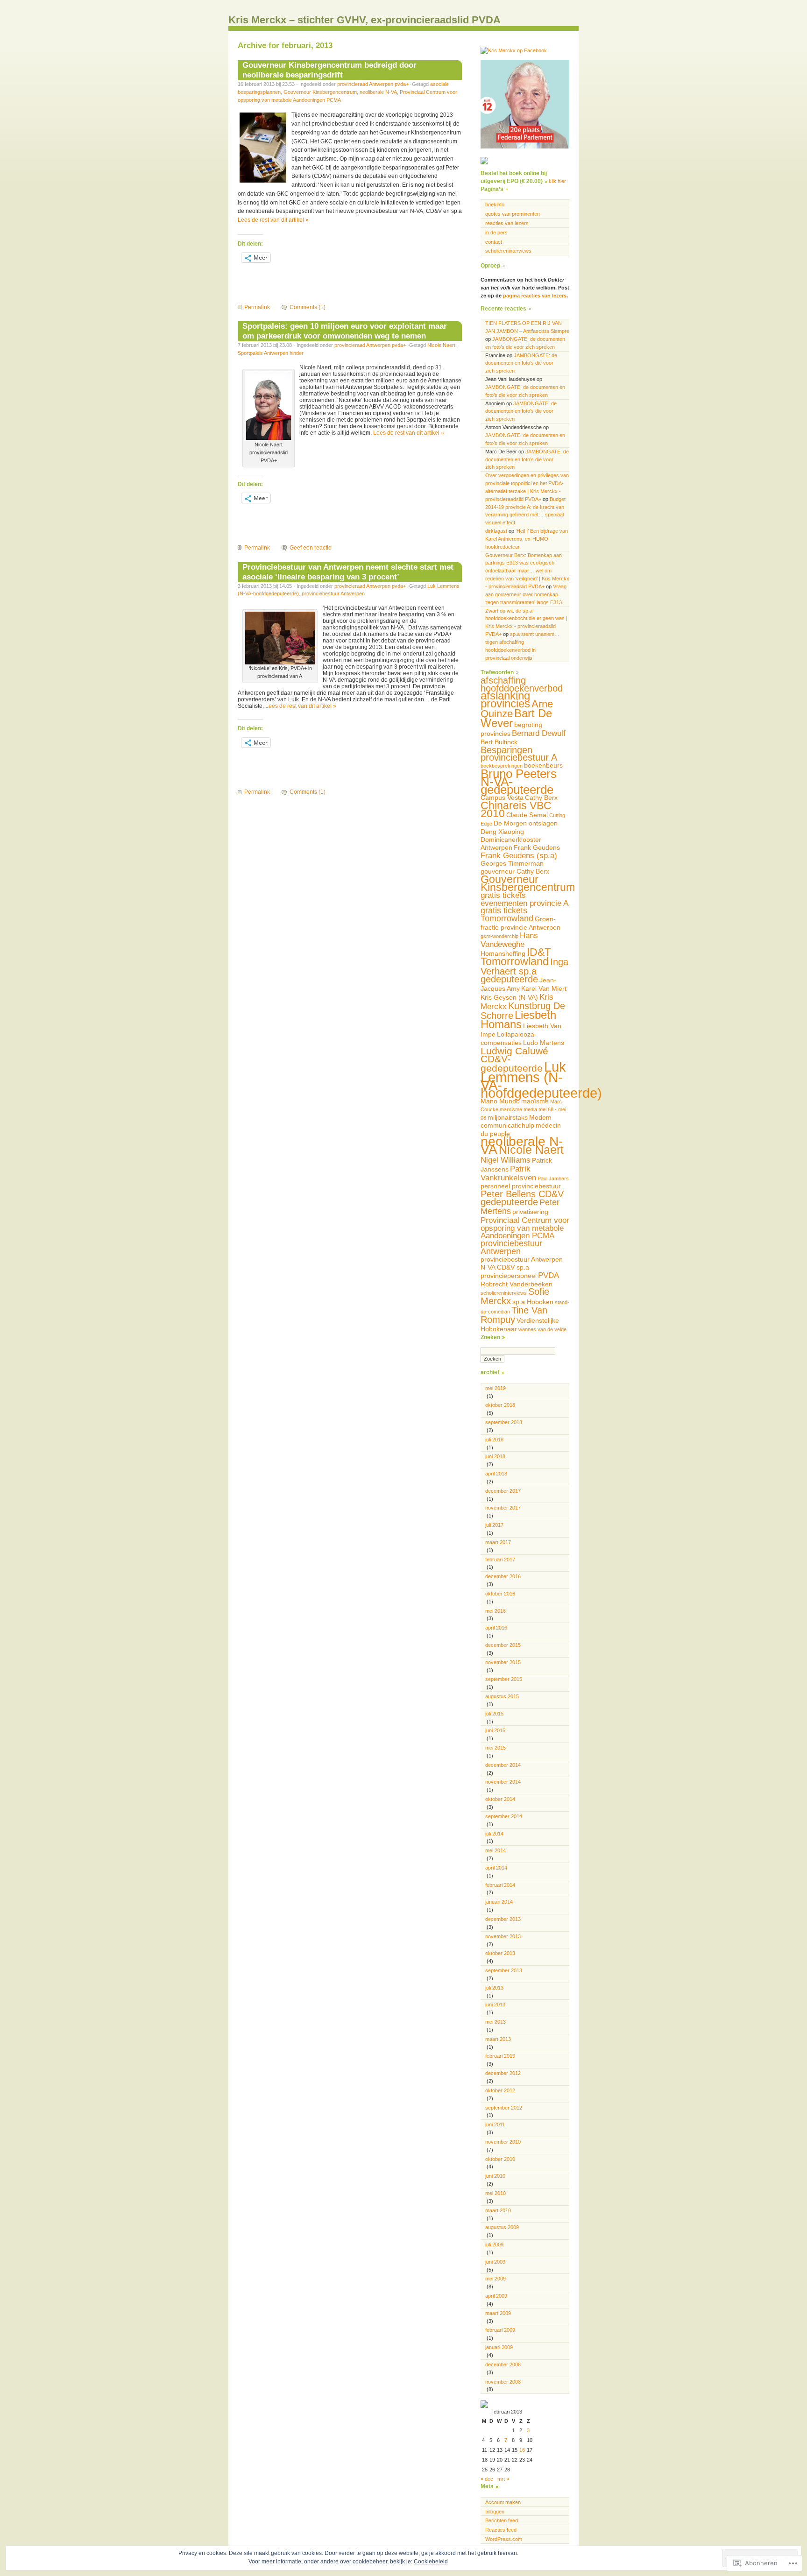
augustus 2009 (502, 2227)
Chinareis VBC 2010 (516, 809)
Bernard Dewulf (539, 733)
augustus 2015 (502, 1696)
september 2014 (504, 1816)
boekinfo (495, 205)
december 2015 (503, 1645)
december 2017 (503, 1491)
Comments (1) (308, 307)
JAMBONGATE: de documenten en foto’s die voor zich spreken (521, 363)
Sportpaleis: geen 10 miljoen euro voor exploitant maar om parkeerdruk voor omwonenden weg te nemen (345, 331)
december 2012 (503, 2073)
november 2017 (503, 1508)
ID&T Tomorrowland (516, 957)
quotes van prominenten (513, 214)
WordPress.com (504, 2539)
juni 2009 (495, 2262)
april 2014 (496, 1868)
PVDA (549, 1275)
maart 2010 (498, 2210)
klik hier (557, 181)
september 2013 (504, 1970)
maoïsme (535, 1101)
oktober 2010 (500, 2159)
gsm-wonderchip (499, 936)
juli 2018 (494, 1440)
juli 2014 (494, 1834)
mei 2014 (496, 1850)
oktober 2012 (500, 2090)
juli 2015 (494, 1714)
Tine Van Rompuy (514, 1315)
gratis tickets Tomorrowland (507, 914)
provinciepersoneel (509, 1276)
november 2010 (503, 2142)
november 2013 (503, 1936)
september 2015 (504, 1679)
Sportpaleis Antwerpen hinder (271, 353)
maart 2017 (498, 1542)
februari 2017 (500, 1560)
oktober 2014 (500, 1799)
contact (494, 242)
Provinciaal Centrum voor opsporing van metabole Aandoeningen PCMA (525, 1228)
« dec (487, 2479)
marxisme (511, 1109)
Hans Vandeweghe (509, 940)
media (530, 1109)
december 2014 (503, 1765)
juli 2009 (494, 2244)
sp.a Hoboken (533, 1302)
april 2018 (496, 1474)
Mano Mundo (500, 1101)
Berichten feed (502, 2520)
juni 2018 (495, 1456)
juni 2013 (495, 2004)
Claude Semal (527, 815)
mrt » (503, 2479)
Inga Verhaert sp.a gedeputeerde (524, 970)
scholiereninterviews (508, 251)
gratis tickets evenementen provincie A (524, 899)
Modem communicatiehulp (516, 1122)
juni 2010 (495, 2176)
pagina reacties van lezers (535, 296)
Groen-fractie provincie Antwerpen (520, 923)
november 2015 (503, 1662)
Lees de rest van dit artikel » (273, 220)
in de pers (496, 233)
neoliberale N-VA (378, 92)
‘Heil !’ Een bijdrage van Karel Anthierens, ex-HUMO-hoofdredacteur (527, 539)
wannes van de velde (542, 1329)
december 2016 (503, 1576)
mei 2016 (496, 1611)
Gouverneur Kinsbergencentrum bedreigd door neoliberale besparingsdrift (329, 70)
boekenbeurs (543, 765)
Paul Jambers (553, 1179)
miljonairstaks (508, 1117)
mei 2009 (496, 2279)
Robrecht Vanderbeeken (517, 1284)
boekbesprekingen (502, 766)
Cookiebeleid (431, 2562)
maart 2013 (498, 2039)
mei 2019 (496, 1388)
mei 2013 (496, 2022)
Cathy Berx (541, 798)
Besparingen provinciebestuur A (519, 754)
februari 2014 (500, 1885)
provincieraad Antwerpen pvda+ (373, 84)
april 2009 (496, 2296)
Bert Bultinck (499, 742)
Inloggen (495, 2512)
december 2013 (503, 1919)
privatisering (530, 1212)
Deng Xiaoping (502, 832)
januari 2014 (499, 1902)
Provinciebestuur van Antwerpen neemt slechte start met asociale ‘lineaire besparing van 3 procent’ (348, 572)
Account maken (503, 2502)
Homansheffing (503, 953)
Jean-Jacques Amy (518, 984)
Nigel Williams (506, 1160)
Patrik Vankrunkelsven (508, 1173)
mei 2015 (496, 1748)
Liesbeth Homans (518, 1020)
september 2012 (504, 2108)
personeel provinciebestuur (521, 1186)
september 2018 (504, 1422)
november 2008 (503, 2382)
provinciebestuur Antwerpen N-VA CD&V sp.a (522, 1263)
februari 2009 (500, 2330)
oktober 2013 (500, 1953)
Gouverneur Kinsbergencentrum (320, 92)
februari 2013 (500, 2056)
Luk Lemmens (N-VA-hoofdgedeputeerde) (541, 1080)
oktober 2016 (500, 1594)
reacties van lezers (507, 223)
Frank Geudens (537, 847)
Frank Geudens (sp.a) (519, 855)
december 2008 (503, 2364)
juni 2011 (495, 2124)
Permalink (257, 307)
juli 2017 (494, 1525)
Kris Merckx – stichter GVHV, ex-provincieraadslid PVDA (365, 20)
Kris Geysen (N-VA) (509, 997)
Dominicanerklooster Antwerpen (511, 843)
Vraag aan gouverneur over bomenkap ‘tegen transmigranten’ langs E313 (526, 594)
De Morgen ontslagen (526, 823)
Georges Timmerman (512, 863)
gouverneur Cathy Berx (515, 871)
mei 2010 (496, 2193)
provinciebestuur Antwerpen (333, 593)
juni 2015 (495, 1730)
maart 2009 (498, 2313)
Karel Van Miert (544, 988)
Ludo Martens (544, 1043)
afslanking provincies (505, 699)
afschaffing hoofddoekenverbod (522, 684)
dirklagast (496, 531)
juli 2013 (494, 1988)
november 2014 (503, 1782)
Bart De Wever (516, 718)
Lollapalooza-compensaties (509, 1038)
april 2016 (496, 1628)
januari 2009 (499, 2347)
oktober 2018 (500, 1405)
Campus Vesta (502, 798)
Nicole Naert (441, 345)
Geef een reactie (311, 548)
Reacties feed (501, 2530)
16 (522, 2450)
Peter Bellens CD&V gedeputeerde (522, 1198)
